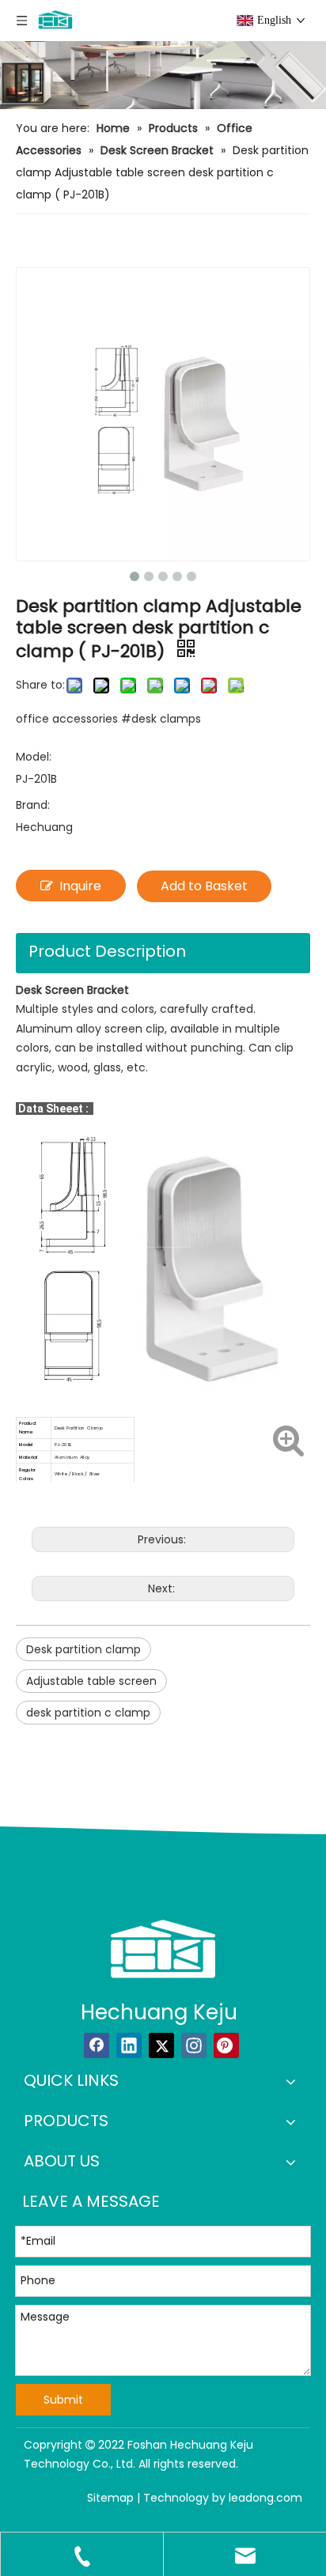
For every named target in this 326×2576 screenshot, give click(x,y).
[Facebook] (97, 2045)
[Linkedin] (129, 2045)
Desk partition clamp (83, 1649)
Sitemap (110, 2498)
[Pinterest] (226, 2045)
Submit (63, 2400)
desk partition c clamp (88, 1713)
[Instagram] (194, 2045)
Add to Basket (204, 886)
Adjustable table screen (91, 1681)
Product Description (107, 951)
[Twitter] (161, 2045)
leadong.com (265, 2498)
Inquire (80, 886)
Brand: (33, 805)
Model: (34, 757)
